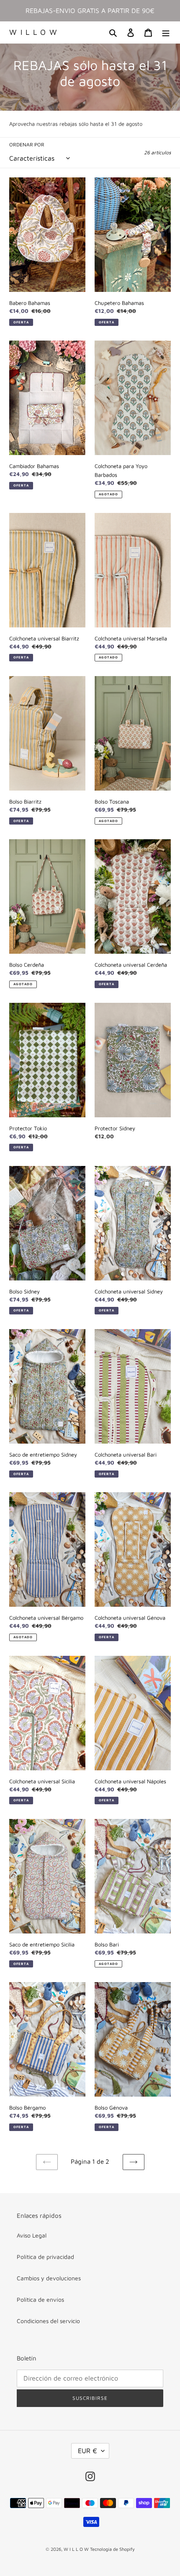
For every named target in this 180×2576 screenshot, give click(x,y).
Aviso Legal (32, 2235)
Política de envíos (40, 2299)
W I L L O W (33, 32)
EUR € (87, 2451)
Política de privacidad (45, 2257)
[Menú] (166, 33)
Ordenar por (27, 144)
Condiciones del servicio (48, 2321)
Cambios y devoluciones (49, 2278)
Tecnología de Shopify (112, 2549)
